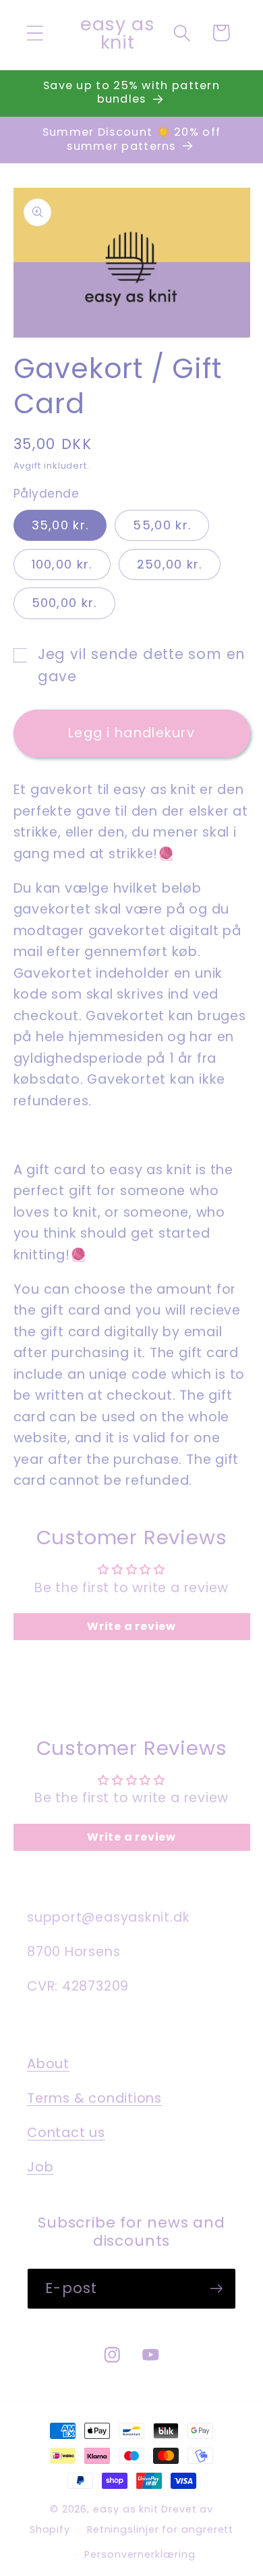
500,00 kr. (64, 603)
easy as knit (126, 2509)
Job (40, 2167)
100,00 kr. (62, 564)
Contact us (66, 2133)
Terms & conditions (94, 2098)
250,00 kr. (170, 564)
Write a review (131, 1626)
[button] (35, 33)
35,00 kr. (60, 525)
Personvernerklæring (140, 2554)
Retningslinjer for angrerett (160, 2529)
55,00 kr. (162, 525)
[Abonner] (216, 2289)
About (48, 2064)
